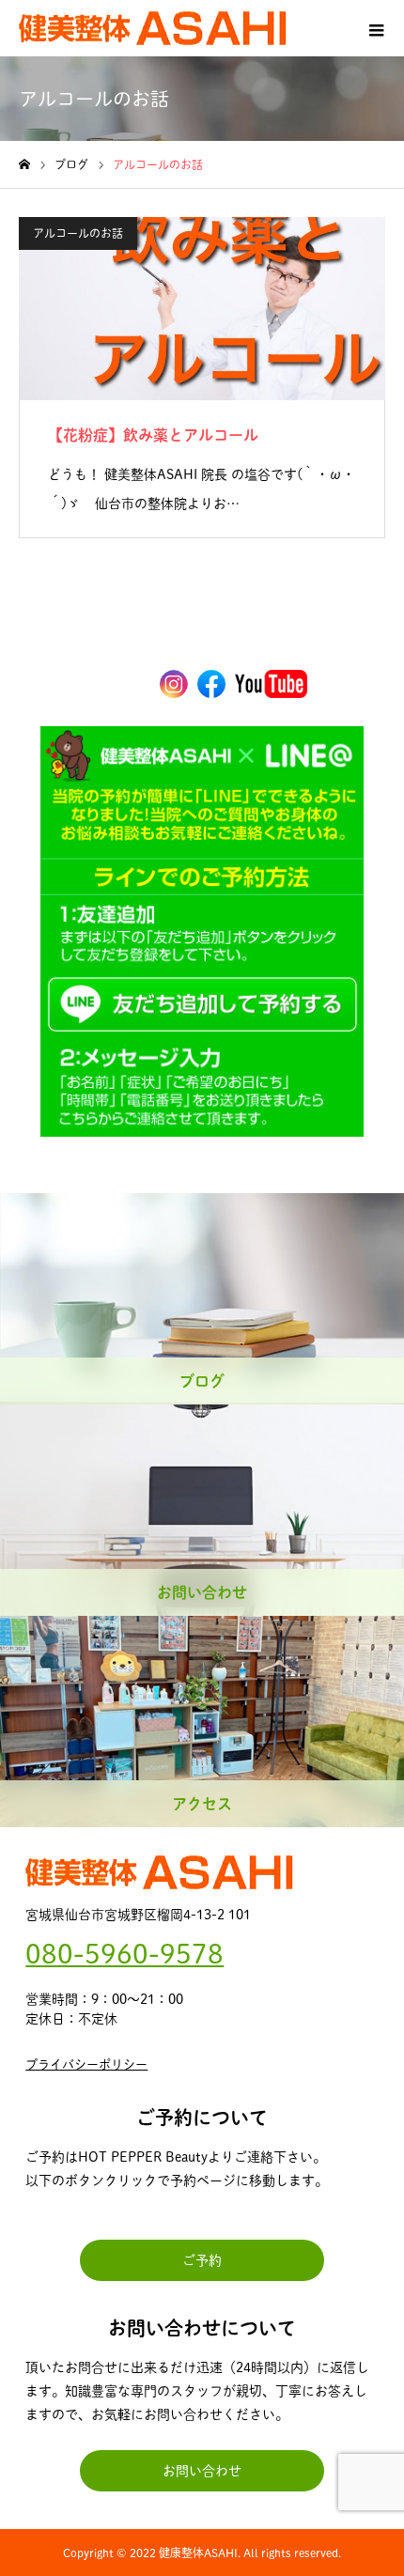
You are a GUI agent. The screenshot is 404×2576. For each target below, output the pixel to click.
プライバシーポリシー (86, 2064)
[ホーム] (24, 165)
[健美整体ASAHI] (153, 28)
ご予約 (202, 2260)
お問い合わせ (202, 2471)
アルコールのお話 (78, 233)
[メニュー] (376, 28)
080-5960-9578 (124, 1953)
